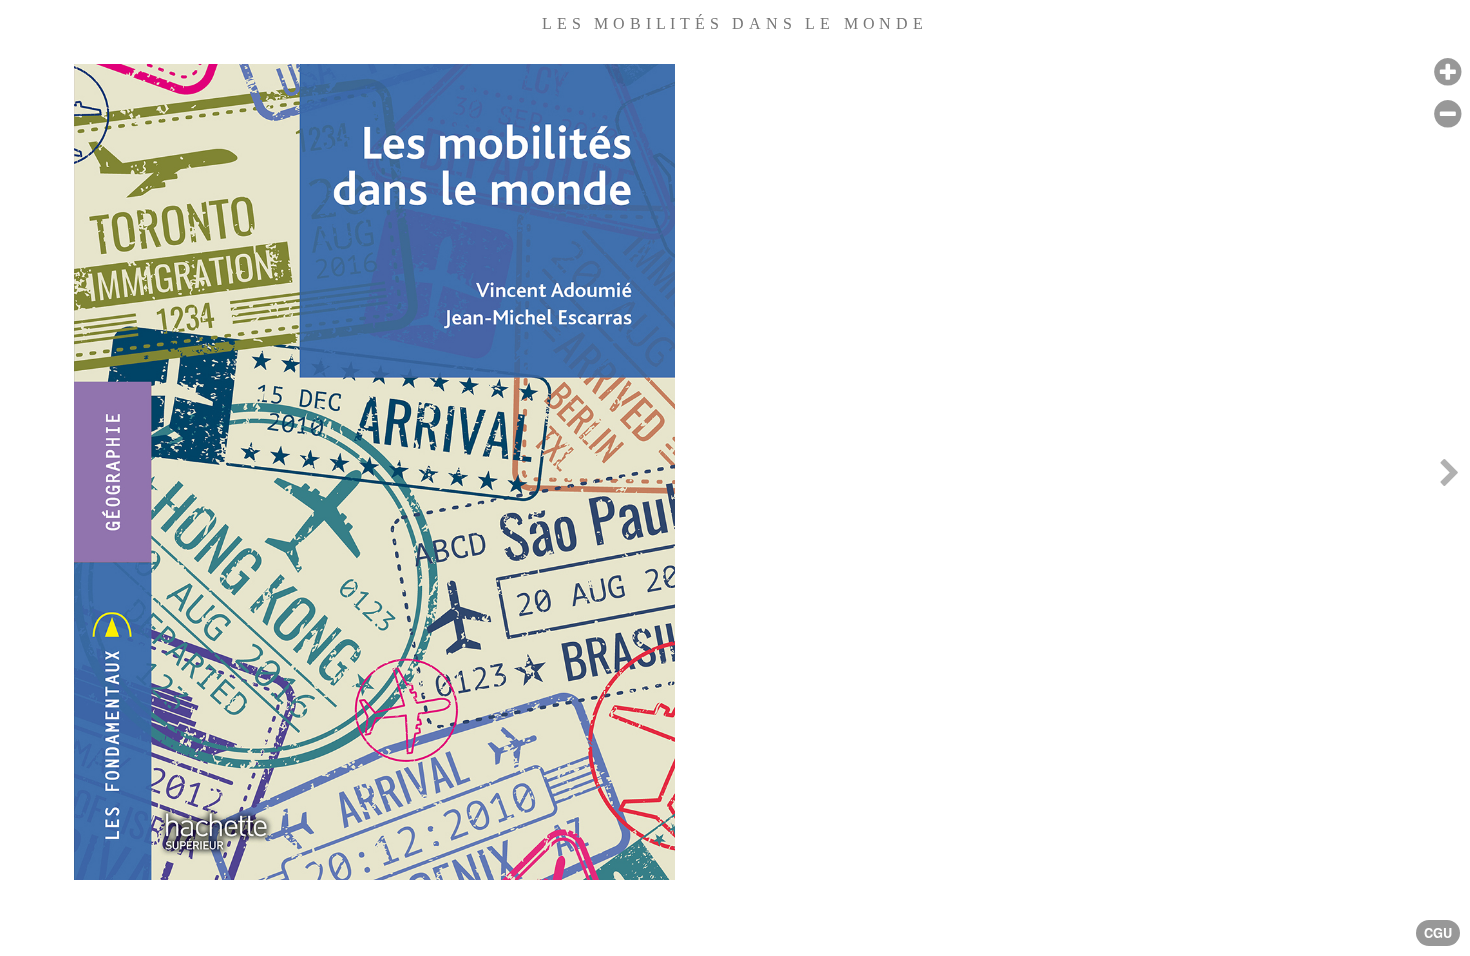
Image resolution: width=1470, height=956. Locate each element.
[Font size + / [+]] (1447, 72)
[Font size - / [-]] (1447, 114)
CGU (1438, 933)
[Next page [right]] (1449, 478)
